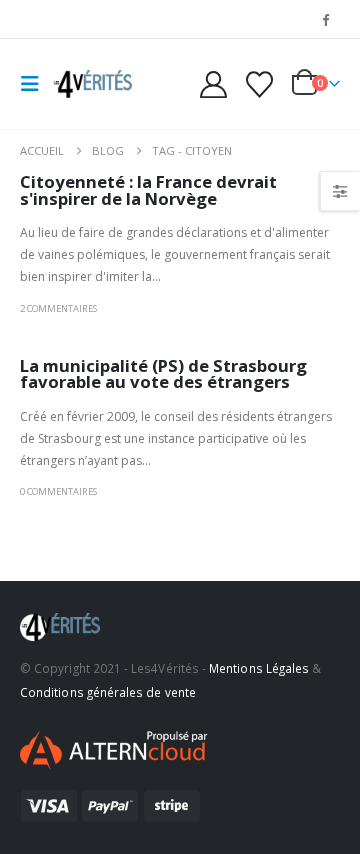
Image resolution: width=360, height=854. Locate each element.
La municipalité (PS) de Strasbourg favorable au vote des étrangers (163, 374)
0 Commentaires (58, 491)
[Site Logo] (92, 84)
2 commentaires (58, 308)
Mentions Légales (259, 668)
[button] (36, 84)
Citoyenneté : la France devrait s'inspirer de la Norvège (148, 190)
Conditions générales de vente (108, 692)
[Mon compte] (214, 84)
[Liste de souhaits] (259, 84)
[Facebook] (326, 19)
